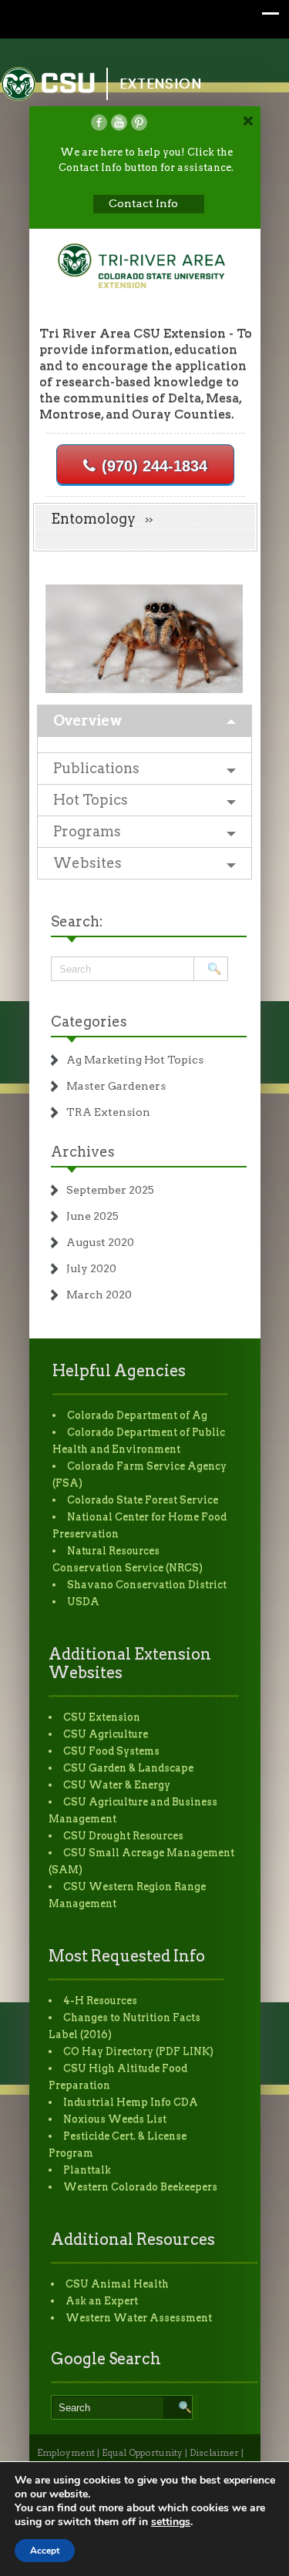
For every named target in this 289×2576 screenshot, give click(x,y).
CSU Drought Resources (123, 1836)
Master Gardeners (116, 1086)
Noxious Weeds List (115, 2119)
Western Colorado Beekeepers (140, 2187)
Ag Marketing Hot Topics (135, 1060)
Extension (161, 84)
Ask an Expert (102, 2301)
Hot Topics (91, 800)
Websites (87, 863)
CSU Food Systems (111, 1751)
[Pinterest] (139, 122)
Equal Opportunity (142, 2453)
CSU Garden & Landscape (128, 1768)
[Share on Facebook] (99, 122)
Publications (96, 768)
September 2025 (110, 1190)
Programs (87, 831)
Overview (87, 720)
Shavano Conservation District (147, 1584)
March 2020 (99, 1295)
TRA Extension (108, 1112)
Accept (45, 2551)
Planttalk (87, 2170)
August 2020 (100, 1242)
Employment (66, 2453)
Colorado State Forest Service (143, 1500)
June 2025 (92, 1216)
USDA (83, 1601)
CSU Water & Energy (117, 1785)
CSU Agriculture (106, 1734)
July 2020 (91, 1268)
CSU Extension (102, 1717)
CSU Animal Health (117, 2284)
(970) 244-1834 (155, 466)
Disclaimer (214, 2453)
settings (171, 2522)
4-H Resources (100, 2000)
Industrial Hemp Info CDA (131, 2102)
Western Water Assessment (139, 2318)
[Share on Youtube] (119, 122)
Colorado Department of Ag (137, 1415)
